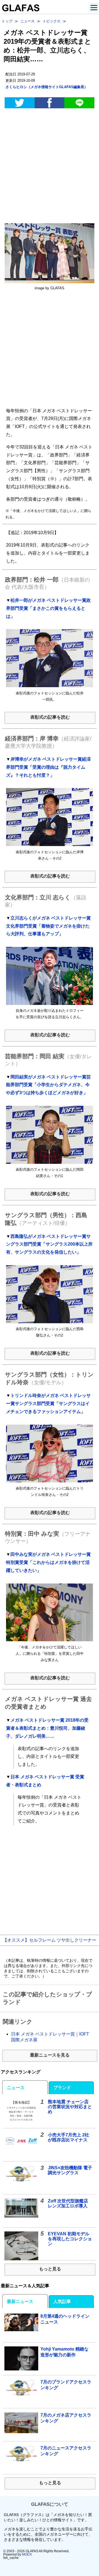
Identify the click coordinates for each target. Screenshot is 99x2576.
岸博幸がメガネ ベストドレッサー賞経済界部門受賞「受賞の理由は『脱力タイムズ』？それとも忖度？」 (48, 767)
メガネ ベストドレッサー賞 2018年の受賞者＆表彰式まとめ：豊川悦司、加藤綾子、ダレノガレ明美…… (47, 1728)
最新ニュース (20, 2301)
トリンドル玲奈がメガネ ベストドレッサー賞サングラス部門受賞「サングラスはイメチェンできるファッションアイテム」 (48, 1403)
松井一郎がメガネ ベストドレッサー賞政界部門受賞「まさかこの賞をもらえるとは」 (48, 608)
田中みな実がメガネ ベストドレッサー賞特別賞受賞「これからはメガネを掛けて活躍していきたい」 (48, 1562)
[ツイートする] (20, 103)
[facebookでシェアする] (50, 103)
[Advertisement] (50, 167)
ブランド (62, 2088)
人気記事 (62, 2301)
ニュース (16, 2088)
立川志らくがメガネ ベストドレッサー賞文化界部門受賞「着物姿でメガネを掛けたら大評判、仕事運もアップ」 (48, 926)
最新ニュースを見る (50, 2055)
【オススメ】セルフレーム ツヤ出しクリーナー (50, 1940)
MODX (27, 2554)
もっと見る (50, 2269)
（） (47, 87)
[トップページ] (20, 10)
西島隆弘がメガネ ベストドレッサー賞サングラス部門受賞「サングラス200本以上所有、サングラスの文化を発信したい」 (49, 1244)
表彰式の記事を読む (50, 717)
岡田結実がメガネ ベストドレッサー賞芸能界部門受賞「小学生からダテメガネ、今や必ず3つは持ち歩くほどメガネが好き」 (48, 1085)
